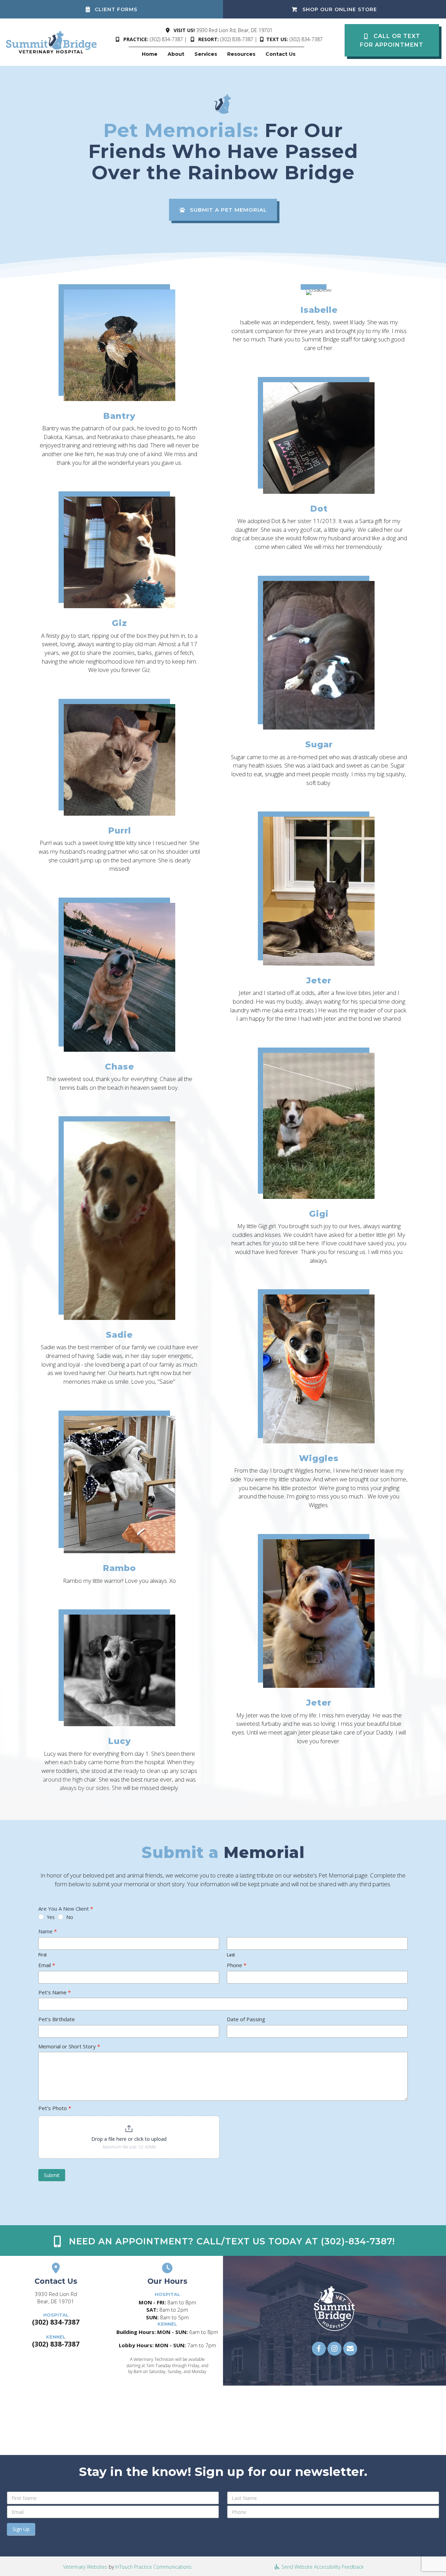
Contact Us (280, 54)
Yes (50, 1917)
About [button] (176, 54)
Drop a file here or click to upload (129, 2139)
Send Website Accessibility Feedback (322, 2567)
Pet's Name (55, 1992)
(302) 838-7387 (237, 39)
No (69, 1917)
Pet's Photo (55, 2108)
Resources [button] (241, 54)
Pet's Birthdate (57, 2019)
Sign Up (21, 2529)
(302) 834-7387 (166, 39)
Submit (52, 2175)
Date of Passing (246, 2019)
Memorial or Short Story (69, 2046)
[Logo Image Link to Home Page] (52, 42)
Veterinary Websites (85, 2567)
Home (150, 54)
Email (47, 1965)
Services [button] (206, 54)
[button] (392, 40)
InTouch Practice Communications (153, 2567)
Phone (237, 1965)
